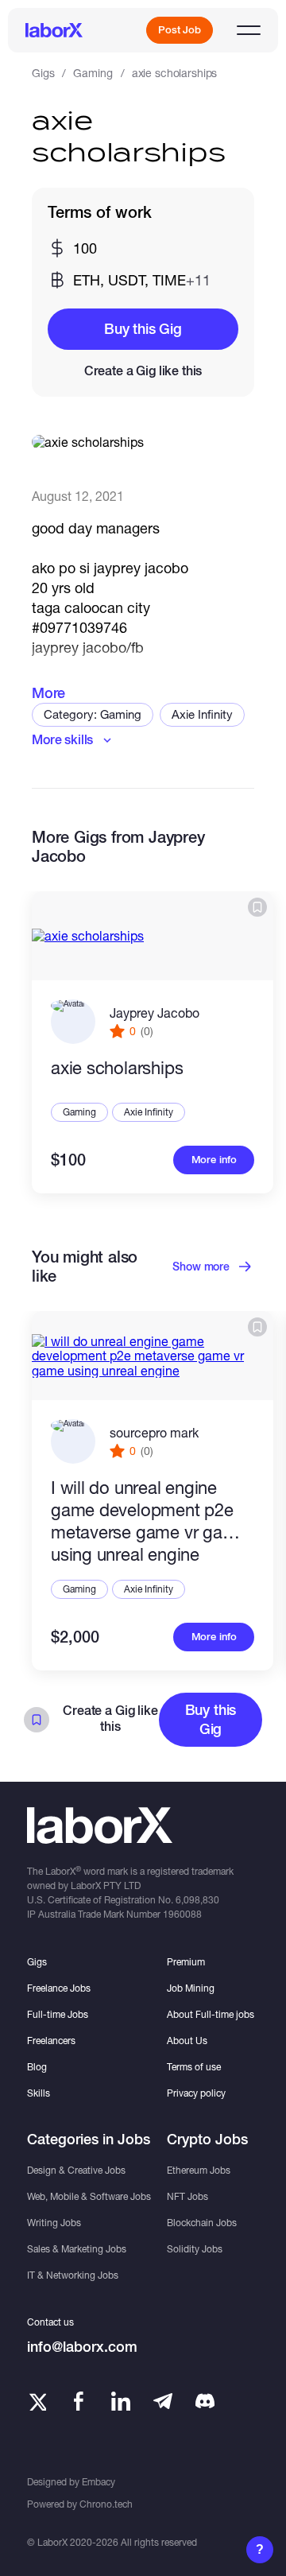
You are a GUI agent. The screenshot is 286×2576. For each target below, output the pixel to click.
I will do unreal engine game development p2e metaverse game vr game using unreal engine (149, 1521)
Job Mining (191, 1988)
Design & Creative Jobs (76, 2170)
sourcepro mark (154, 1432)
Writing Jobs (54, 2223)
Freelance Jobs (59, 1988)
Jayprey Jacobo (155, 1013)
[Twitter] (37, 2401)
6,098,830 (197, 1900)
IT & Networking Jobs (73, 2275)
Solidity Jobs (195, 2249)
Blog (37, 2067)
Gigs (43, 73)
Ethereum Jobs (199, 2170)
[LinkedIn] (121, 2401)
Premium (186, 1962)
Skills (39, 2093)
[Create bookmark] (257, 907)
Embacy (99, 2482)
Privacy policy (196, 2093)
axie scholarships (117, 1068)
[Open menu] (249, 30)
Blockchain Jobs (202, 2223)
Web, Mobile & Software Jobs (89, 2196)
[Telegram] (163, 2401)
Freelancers (51, 2041)
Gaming (93, 73)
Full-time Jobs (58, 2014)
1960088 (182, 1914)
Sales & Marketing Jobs (77, 2249)
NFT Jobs (187, 2196)
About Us (187, 2041)
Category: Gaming (93, 714)
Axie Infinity (202, 714)
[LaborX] (54, 30)
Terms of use (194, 2067)
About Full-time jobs (211, 2014)
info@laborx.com (82, 2347)
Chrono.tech (106, 2504)
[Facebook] (79, 2401)
